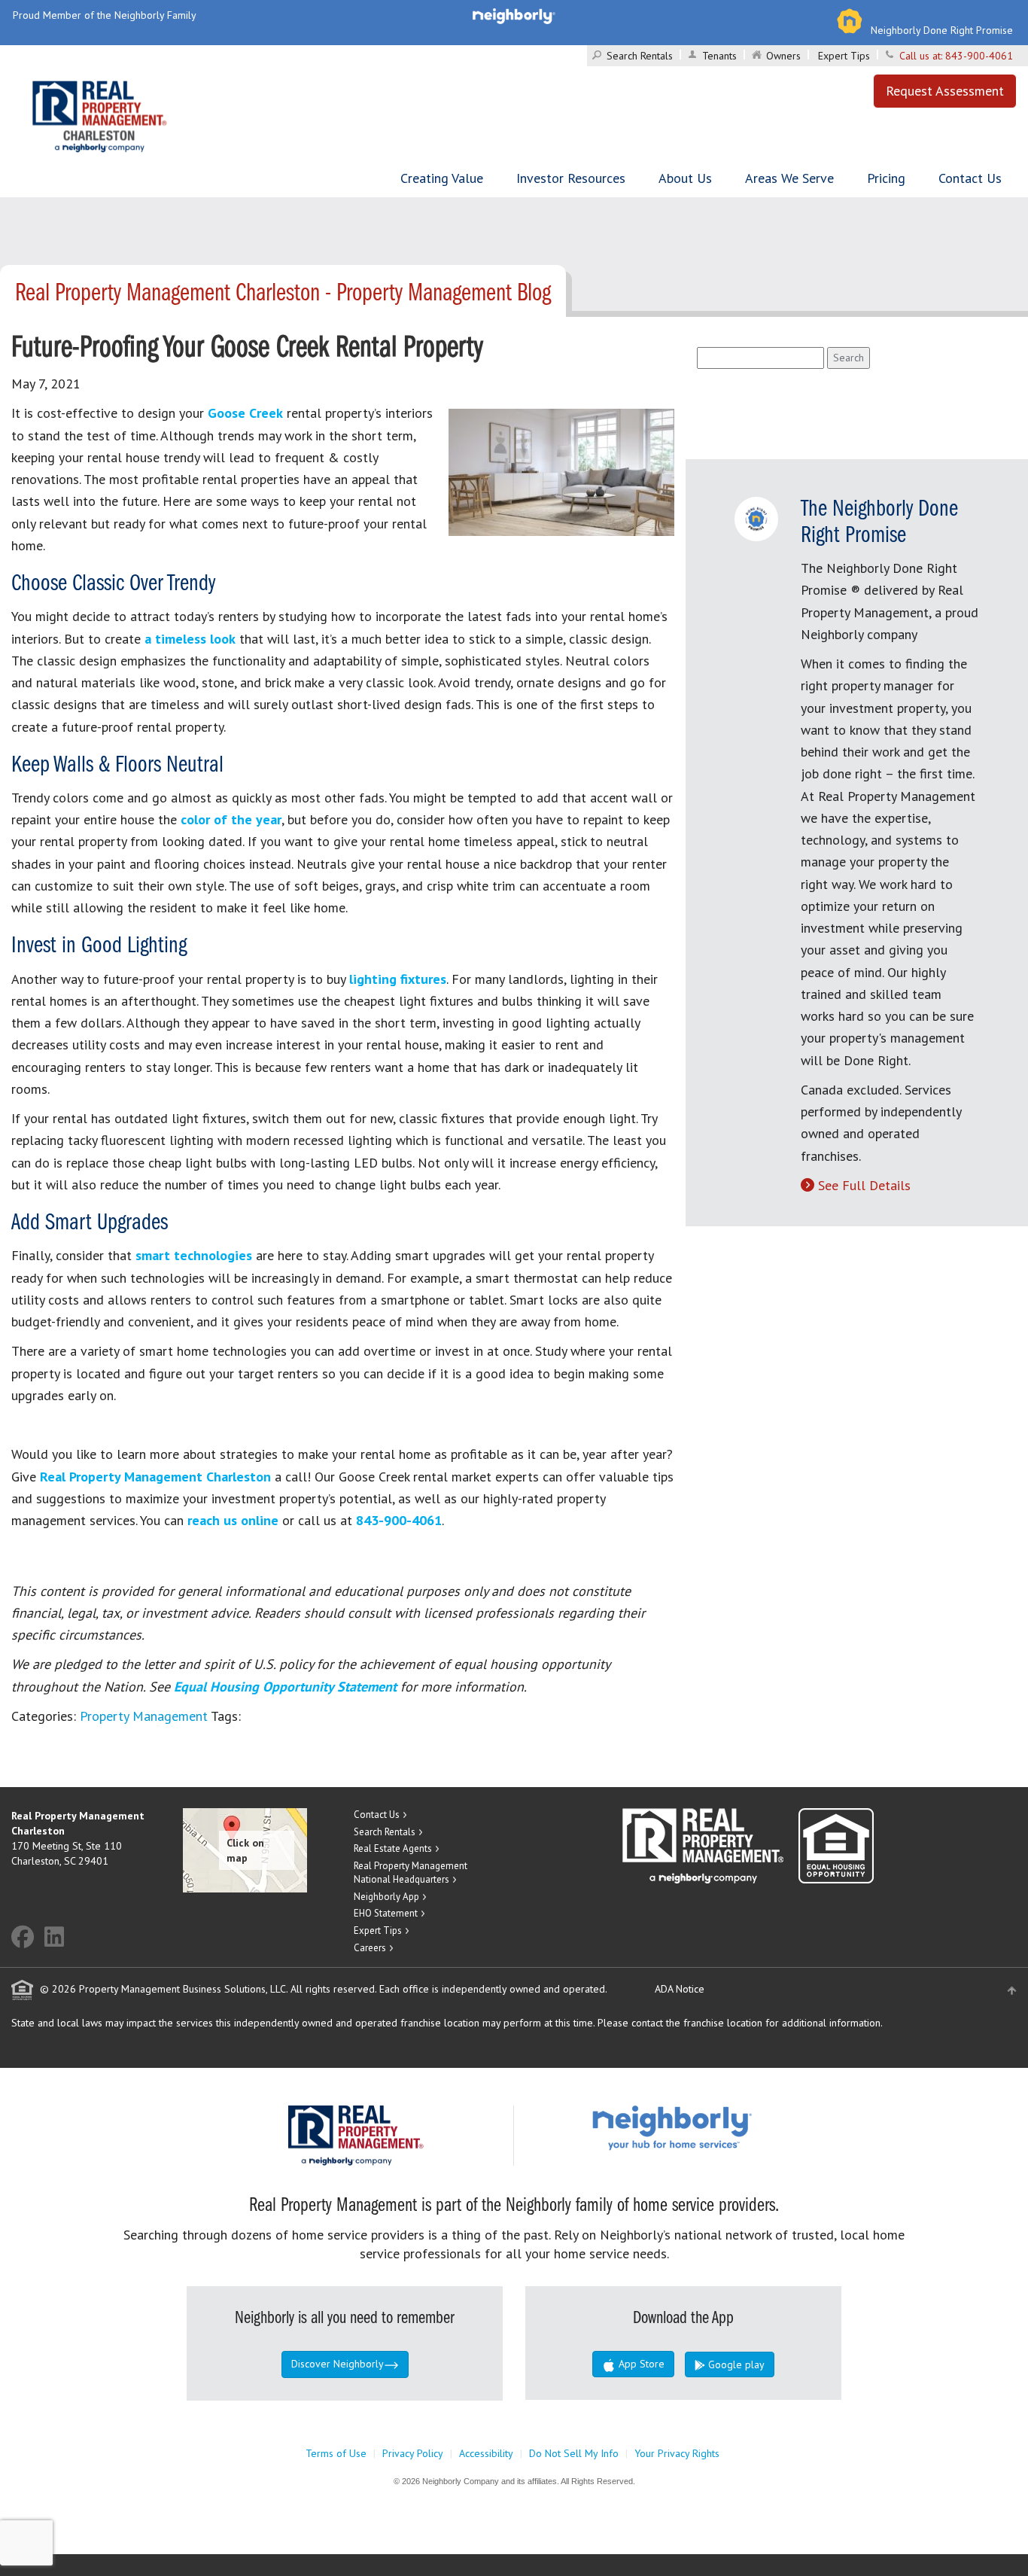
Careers (370, 1948)
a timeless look (190, 639)
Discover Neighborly (338, 2364)
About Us (685, 178)
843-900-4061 (979, 56)
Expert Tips (844, 56)
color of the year (231, 819)
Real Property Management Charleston (155, 1477)
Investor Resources (571, 178)
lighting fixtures (398, 979)
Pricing (886, 178)
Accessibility (486, 2453)
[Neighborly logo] (514, 15)
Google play (735, 2364)
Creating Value (442, 178)
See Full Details (864, 1185)
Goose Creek (245, 413)
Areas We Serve (789, 178)
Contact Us (970, 178)
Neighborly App (386, 1897)
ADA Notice (680, 1989)
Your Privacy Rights (677, 2453)
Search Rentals (640, 56)
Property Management (144, 1716)
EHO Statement (386, 1913)
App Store (640, 2364)
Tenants (719, 56)
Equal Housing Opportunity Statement (287, 1687)
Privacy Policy (413, 2453)
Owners (783, 56)
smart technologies (194, 1255)
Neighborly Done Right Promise (942, 30)
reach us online (233, 1520)
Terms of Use (336, 2453)
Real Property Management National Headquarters (411, 1873)
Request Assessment (945, 91)
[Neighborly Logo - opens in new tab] (717, 2127)
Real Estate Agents (393, 1848)
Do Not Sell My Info (574, 2453)
